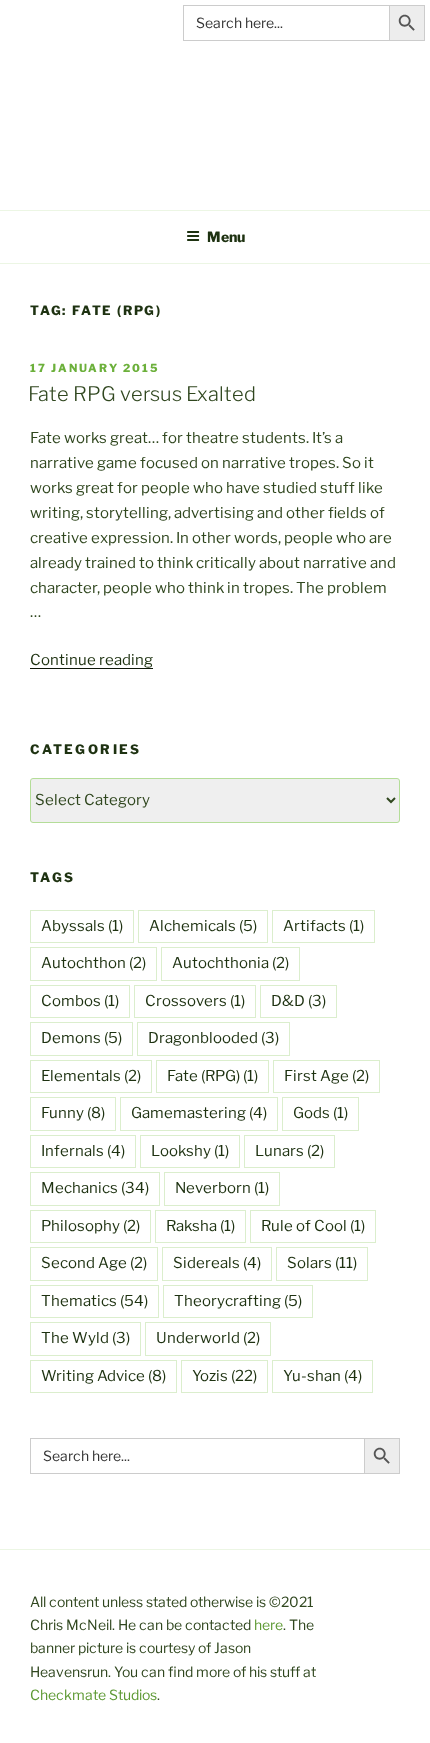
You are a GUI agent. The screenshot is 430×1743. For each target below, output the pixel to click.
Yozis (224, 1376)
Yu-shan (322, 1376)
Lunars (289, 1151)
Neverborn (222, 1188)
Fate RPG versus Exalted (142, 394)
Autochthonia (230, 963)
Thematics (94, 1301)
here (268, 1624)
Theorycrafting (238, 1301)
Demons (81, 1038)
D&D (298, 1001)
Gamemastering (199, 1113)
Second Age (94, 1263)
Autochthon (93, 963)
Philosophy (90, 1226)
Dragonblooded (213, 1038)
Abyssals (82, 926)
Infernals (83, 1151)
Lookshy (190, 1151)
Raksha (200, 1226)
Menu (226, 236)
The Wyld (85, 1338)
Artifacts (323, 926)
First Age (326, 1076)
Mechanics (95, 1188)
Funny (73, 1113)
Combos (80, 1001)
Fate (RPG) (212, 1076)
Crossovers (195, 1001)
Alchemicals (203, 926)
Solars (322, 1263)
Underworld (208, 1338)
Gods (320, 1113)
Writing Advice (103, 1376)
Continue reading (91, 660)
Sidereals (217, 1263)
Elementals (91, 1076)
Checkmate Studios (93, 1694)
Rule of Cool (313, 1226)
